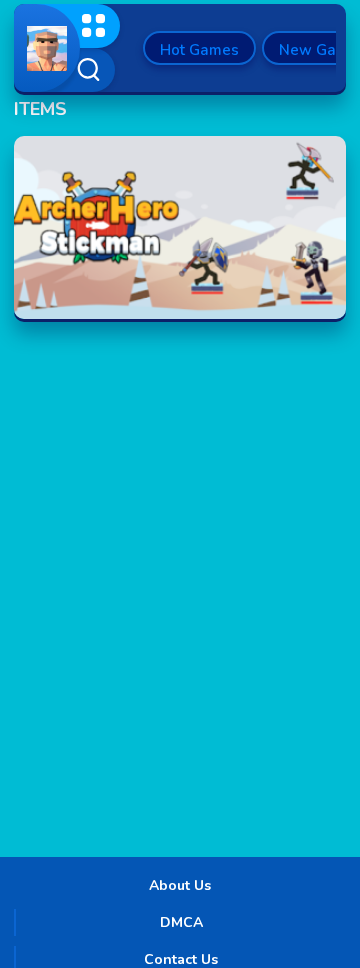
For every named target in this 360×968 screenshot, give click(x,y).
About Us (180, 885)
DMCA (181, 922)
